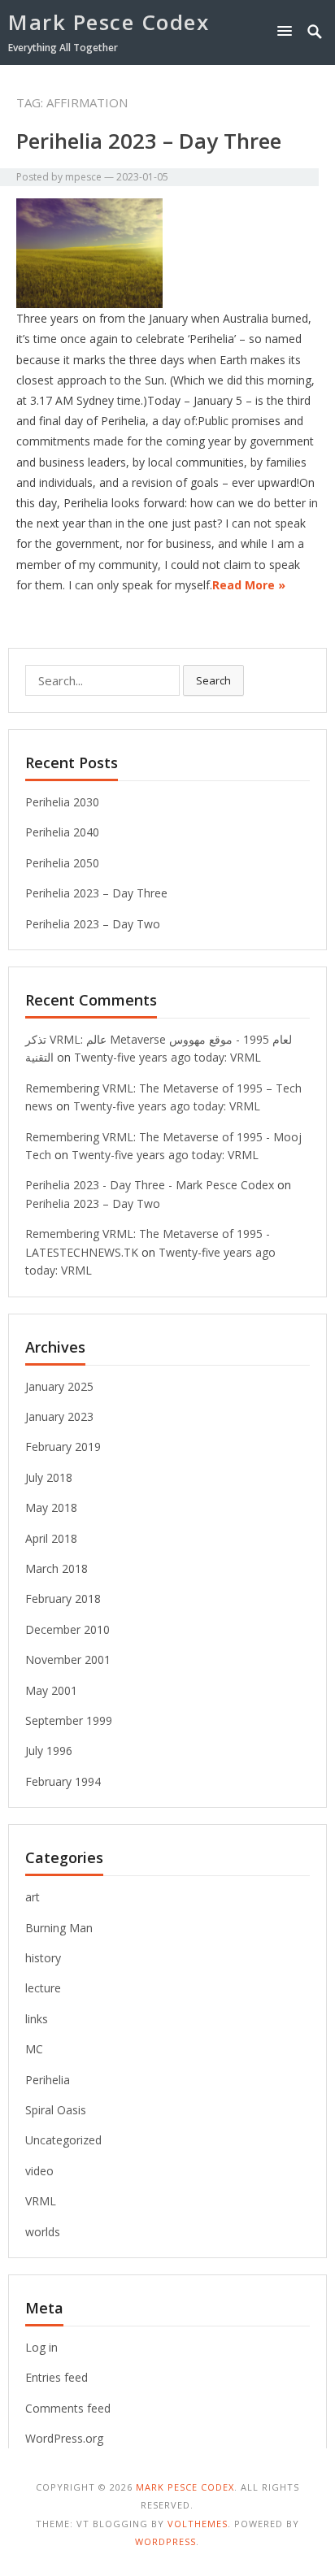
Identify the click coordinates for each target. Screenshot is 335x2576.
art (33, 1897)
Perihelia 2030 (62, 802)
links (37, 2019)
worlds (43, 2232)
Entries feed (57, 2377)
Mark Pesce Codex (109, 22)
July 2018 (49, 1477)
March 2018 (57, 1568)
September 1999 (69, 1720)
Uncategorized (63, 2140)
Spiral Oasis (56, 2110)
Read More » (249, 585)
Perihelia (48, 2080)
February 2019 (63, 1447)
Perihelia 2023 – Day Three (149, 141)
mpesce (83, 177)
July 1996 (49, 1751)
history (43, 1958)
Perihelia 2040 (62, 832)
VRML (41, 2201)
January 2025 (59, 1386)
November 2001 (68, 1659)
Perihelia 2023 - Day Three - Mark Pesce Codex (150, 1185)
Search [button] (213, 680)
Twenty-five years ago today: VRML (167, 1057)
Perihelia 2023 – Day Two (93, 924)
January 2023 (59, 1416)
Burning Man (59, 1928)
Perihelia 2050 (62, 863)
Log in (41, 2347)
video (39, 2171)
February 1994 (63, 1781)
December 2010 (67, 1629)
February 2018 (63, 1599)
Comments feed (68, 2408)
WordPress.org (64, 2438)
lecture (43, 1988)
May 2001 (51, 1690)
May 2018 (51, 1507)
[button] (288, 30)
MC (34, 2049)
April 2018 (51, 1538)
